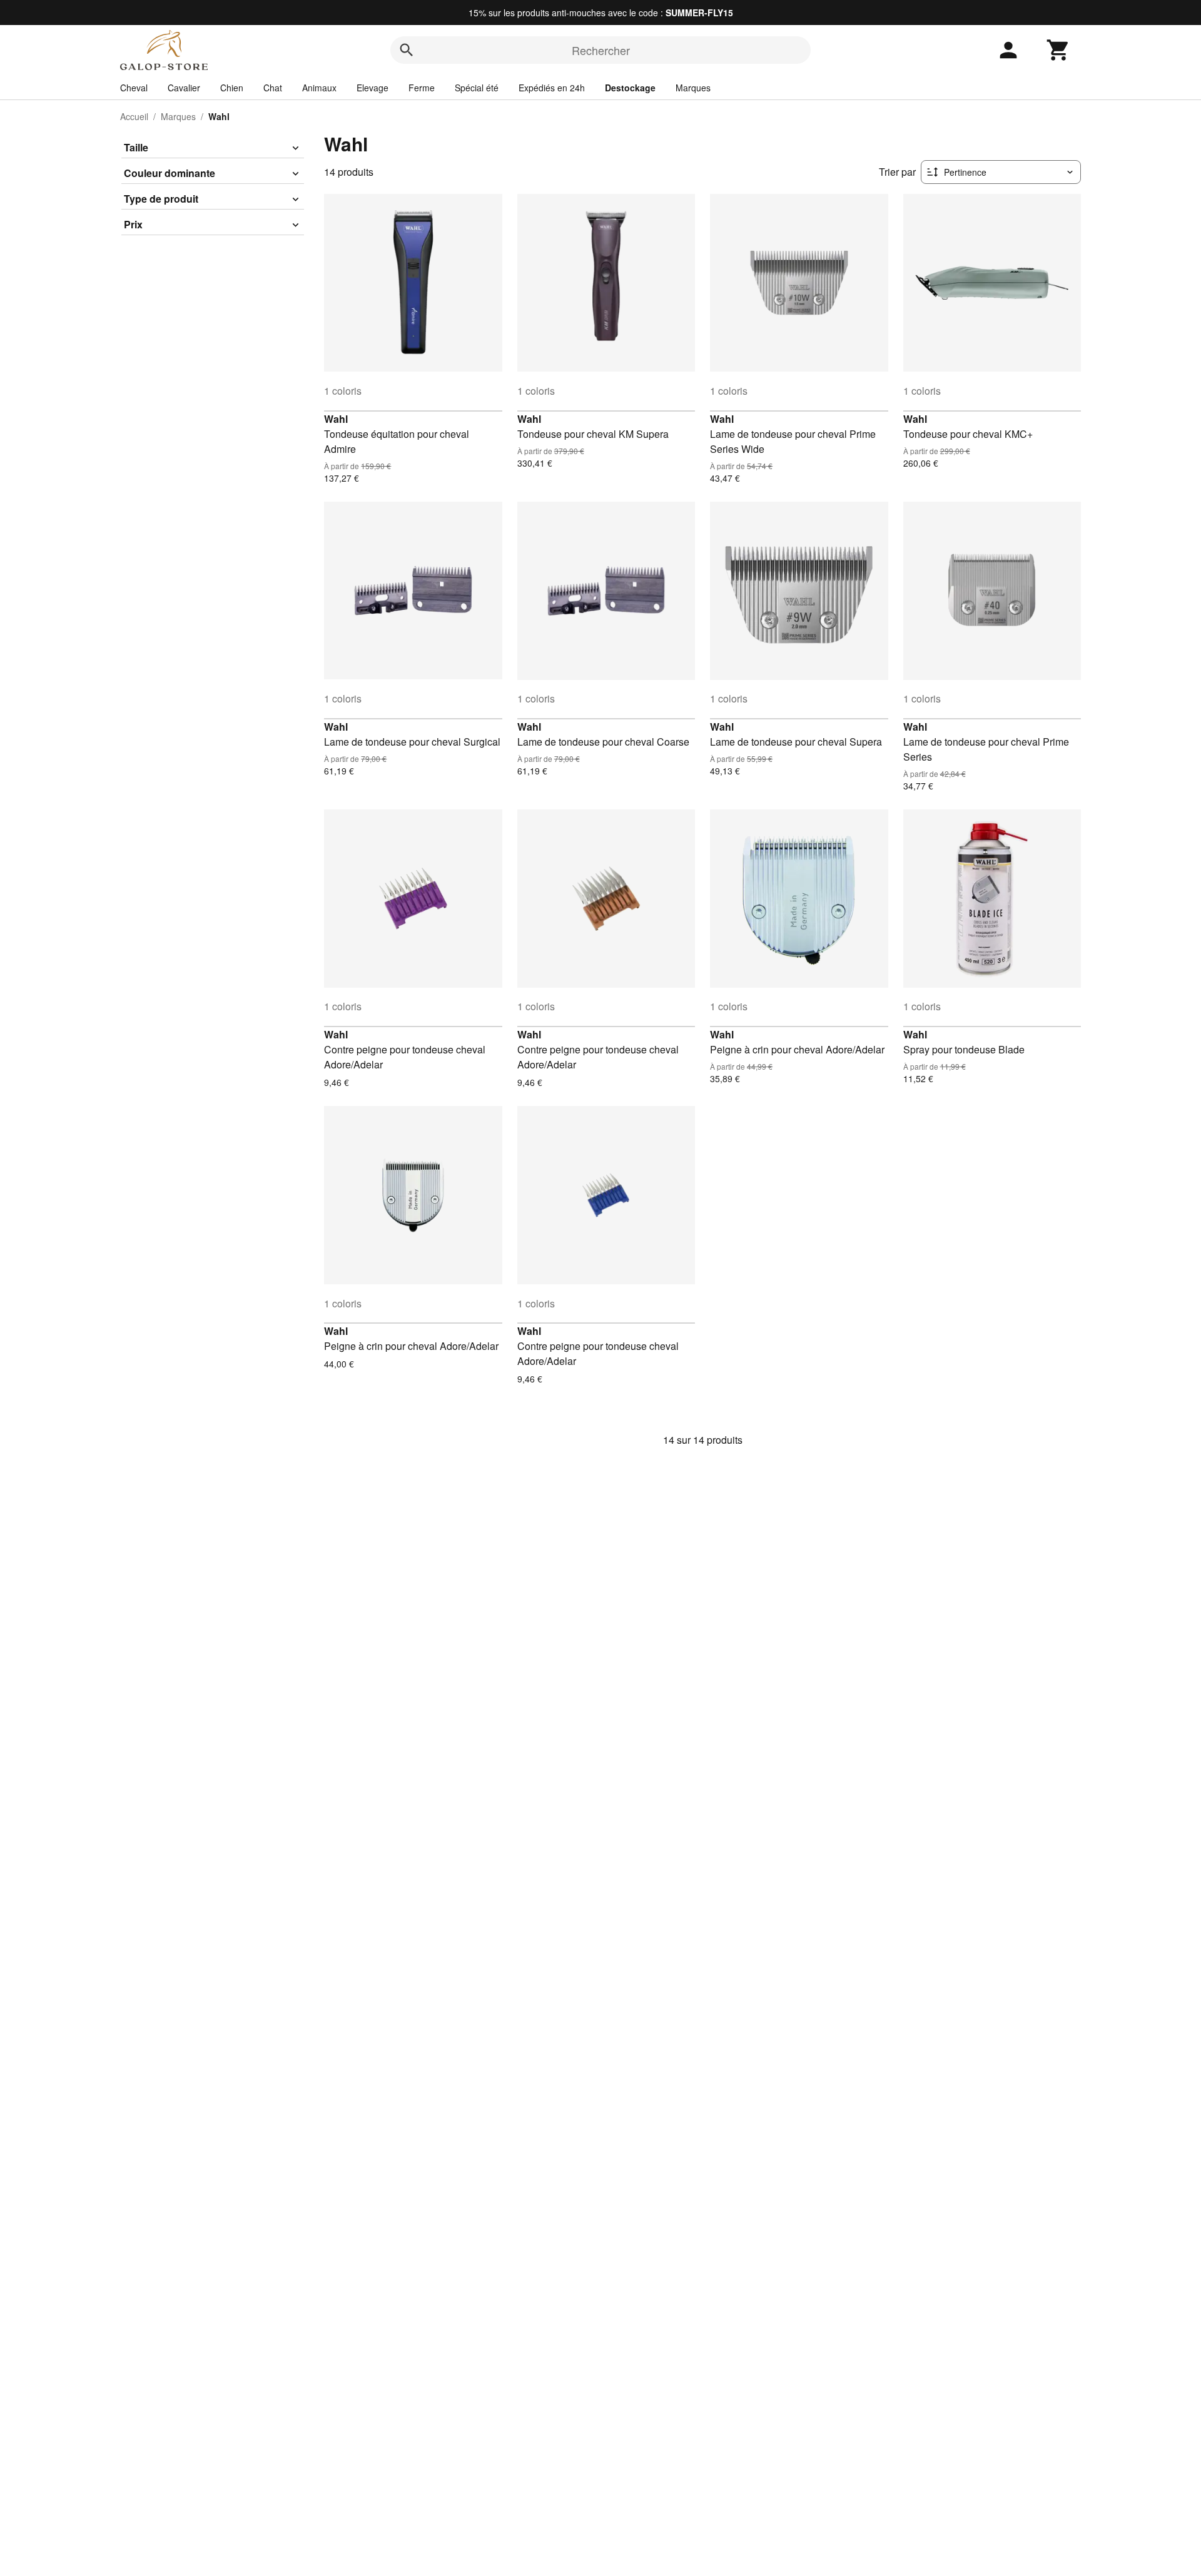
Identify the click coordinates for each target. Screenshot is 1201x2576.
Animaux (319, 88)
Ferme (422, 88)
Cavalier (184, 88)
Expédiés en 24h (552, 88)
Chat (273, 88)
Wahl (336, 419)
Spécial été (477, 88)
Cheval (134, 88)
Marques (693, 88)
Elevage (372, 88)
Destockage (630, 88)
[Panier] (1058, 50)
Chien (232, 88)
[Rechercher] (407, 50)
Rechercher (601, 50)
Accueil (134, 116)
